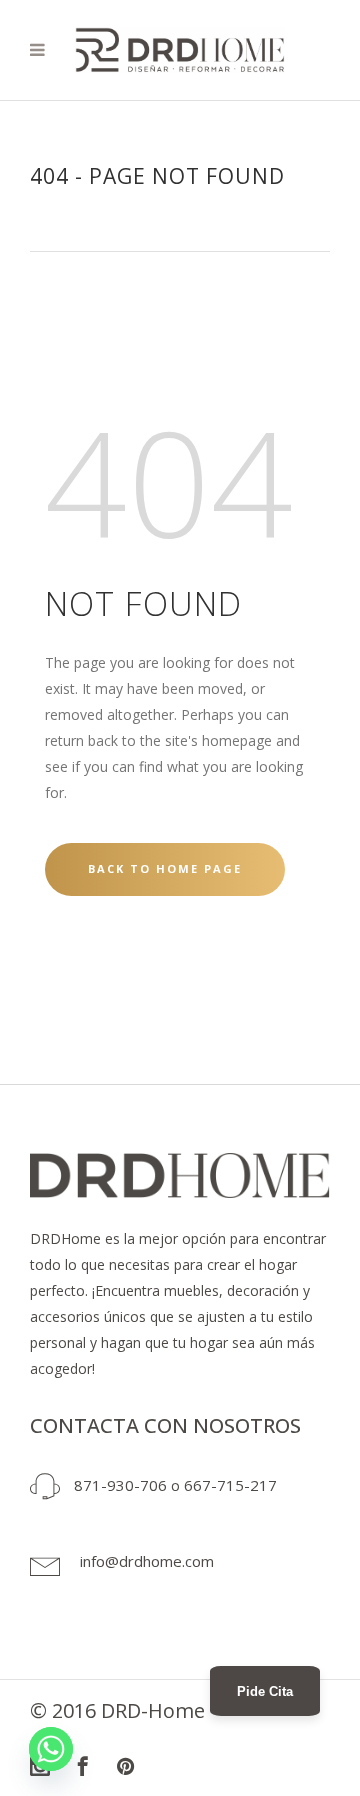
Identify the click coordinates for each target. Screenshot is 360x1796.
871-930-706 (120, 1485)
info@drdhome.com (147, 1561)
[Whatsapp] (51, 1749)
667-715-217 (230, 1485)
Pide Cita (265, 1691)
